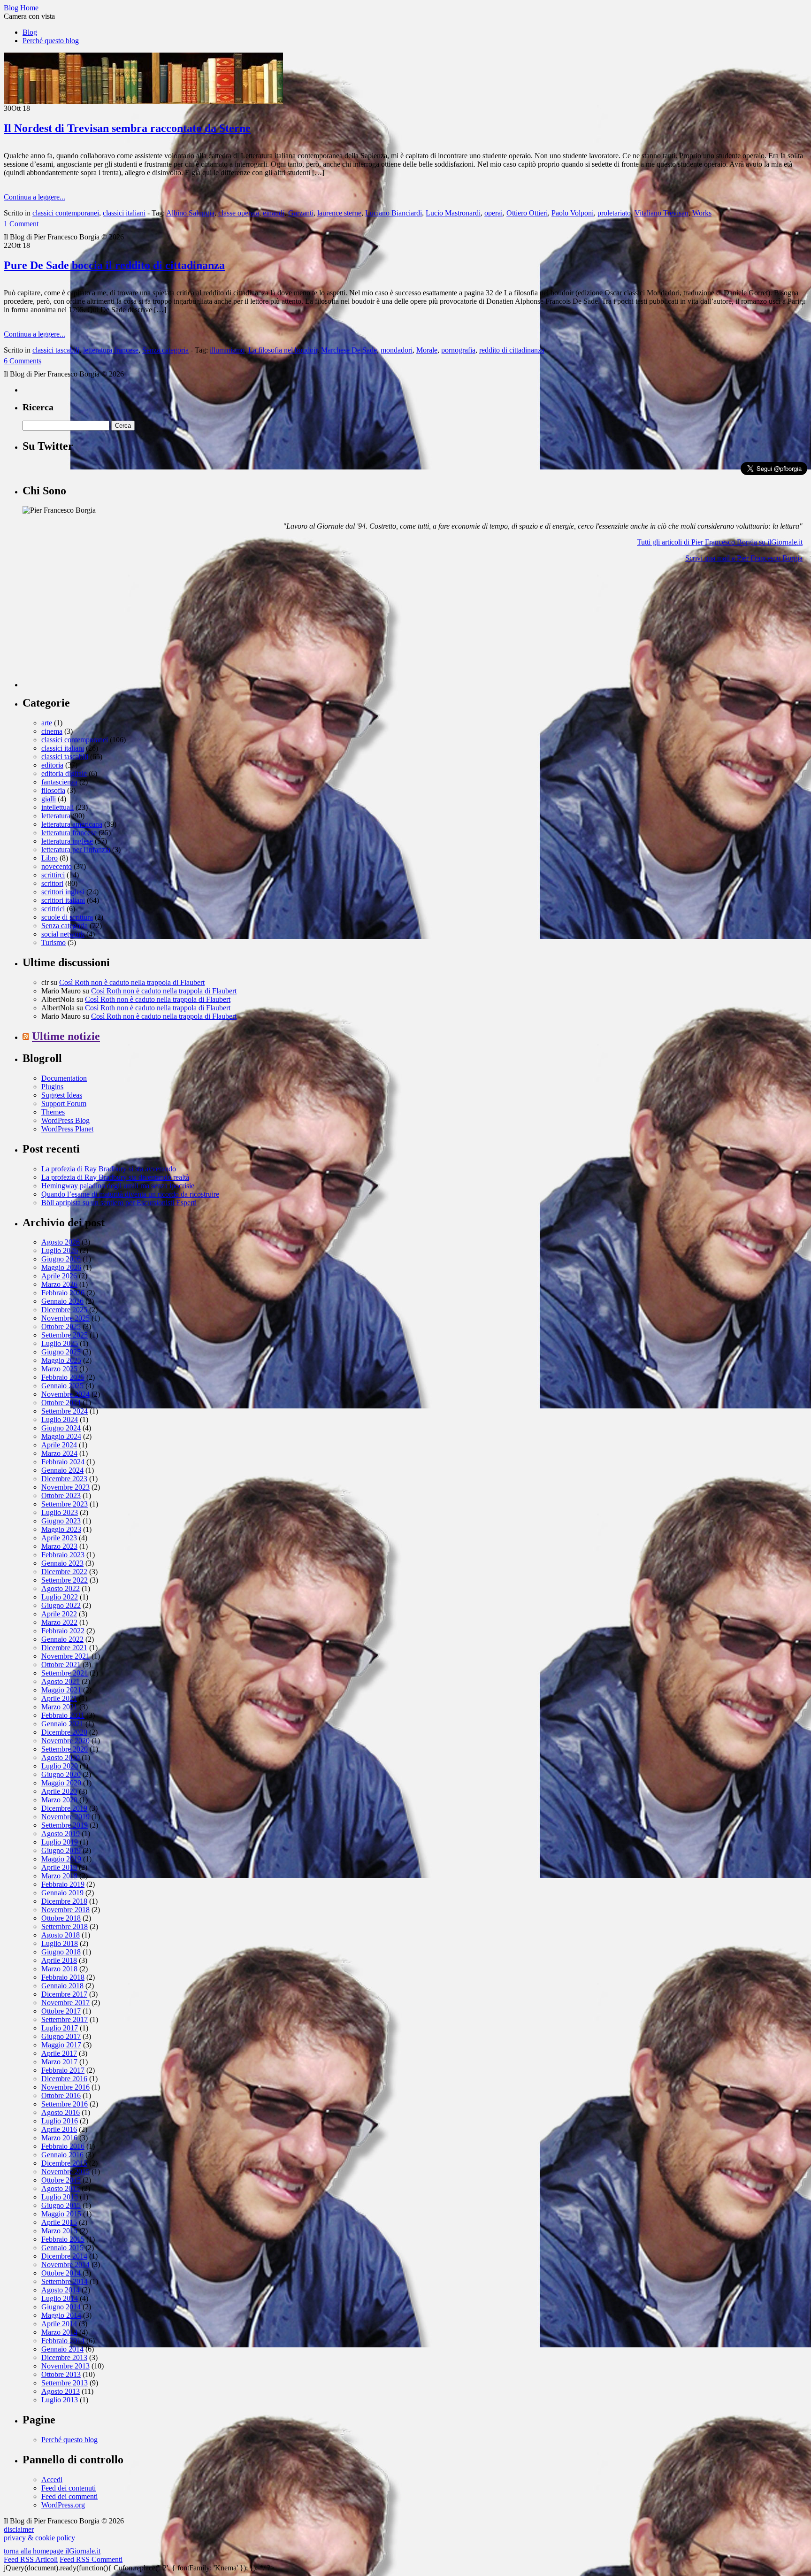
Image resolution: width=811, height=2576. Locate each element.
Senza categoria (165, 350)
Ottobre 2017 (61, 2011)
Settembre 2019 (65, 1825)
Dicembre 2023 (64, 1479)
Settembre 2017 (65, 2019)
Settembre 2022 (65, 1580)
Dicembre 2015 (64, 2163)
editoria (52, 765)
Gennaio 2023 (62, 1563)
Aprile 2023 (59, 1538)
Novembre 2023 (65, 1487)
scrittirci (53, 875)
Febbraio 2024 (63, 1462)
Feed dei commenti (69, 2496)
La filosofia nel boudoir (283, 350)
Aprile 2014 (59, 2324)
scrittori (52, 883)
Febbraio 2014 (63, 2341)
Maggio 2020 (61, 1783)
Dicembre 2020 (64, 1732)
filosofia (53, 790)
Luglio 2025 (60, 1343)
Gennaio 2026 (62, 1301)
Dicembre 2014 (64, 2256)
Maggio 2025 (61, 1360)
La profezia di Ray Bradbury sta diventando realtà (115, 1177)
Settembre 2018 (65, 1926)
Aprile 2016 (59, 2129)
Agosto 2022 (61, 1588)
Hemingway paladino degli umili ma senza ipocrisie (118, 1186)
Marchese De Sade (349, 350)
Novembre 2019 (65, 1817)
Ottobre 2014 (61, 2273)
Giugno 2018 (61, 1952)
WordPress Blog (65, 1120)
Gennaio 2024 (62, 1470)
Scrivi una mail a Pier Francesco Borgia (744, 558)
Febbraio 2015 (63, 2239)
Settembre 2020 (65, 1749)
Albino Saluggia (190, 213)
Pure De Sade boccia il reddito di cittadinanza (114, 265)
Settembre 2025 (65, 1335)
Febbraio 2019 (63, 1884)
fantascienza (59, 782)
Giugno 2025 (61, 1352)
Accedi (52, 2480)
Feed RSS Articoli (31, 2559)
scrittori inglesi (63, 892)
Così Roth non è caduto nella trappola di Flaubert (132, 982)
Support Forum (64, 1103)
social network (63, 934)
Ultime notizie (66, 1036)
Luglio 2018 (60, 1943)
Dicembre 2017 (64, 1994)
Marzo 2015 (59, 2231)
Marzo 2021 (59, 1707)
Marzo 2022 (59, 1622)
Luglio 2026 (60, 1250)
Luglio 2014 (60, 2298)
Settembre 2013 (65, 2383)
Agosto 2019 (61, 1834)
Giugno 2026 (61, 1259)
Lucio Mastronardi (453, 213)
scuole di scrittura (67, 917)
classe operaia (239, 213)
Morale (427, 350)
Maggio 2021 (61, 1690)
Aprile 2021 (59, 1698)
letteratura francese (111, 350)
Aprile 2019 (59, 1867)
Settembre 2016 (65, 2104)
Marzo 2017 (59, 2062)
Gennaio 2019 (62, 1893)
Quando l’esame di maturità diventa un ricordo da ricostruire (130, 1194)
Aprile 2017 (59, 2053)
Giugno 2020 (61, 1774)
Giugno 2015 (61, 2205)
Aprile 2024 (59, 1445)
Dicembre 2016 (64, 2079)
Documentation (64, 1078)
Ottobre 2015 (61, 2180)
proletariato (614, 213)
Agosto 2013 (61, 2391)
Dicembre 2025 (64, 1310)
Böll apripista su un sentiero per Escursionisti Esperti (119, 1203)
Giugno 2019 (61, 1850)
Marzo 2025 (59, 1369)
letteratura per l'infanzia (76, 850)
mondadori (397, 350)
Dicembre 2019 (64, 1808)
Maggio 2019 (61, 1859)
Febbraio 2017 (63, 2070)
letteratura (56, 816)
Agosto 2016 (61, 2112)
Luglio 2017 (60, 2028)
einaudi (274, 213)
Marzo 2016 (59, 2138)
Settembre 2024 (65, 1411)
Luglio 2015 (60, 2197)
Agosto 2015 (61, 2188)
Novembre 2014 (65, 2265)
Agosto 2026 (61, 1242)
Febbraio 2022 (63, 1631)
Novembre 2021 (65, 1656)
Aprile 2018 (59, 1960)
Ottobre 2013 (61, 2374)
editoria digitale (64, 773)
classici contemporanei (66, 213)
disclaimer (19, 2529)
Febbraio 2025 (63, 1377)
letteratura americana (72, 824)
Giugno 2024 (61, 1428)
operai (493, 213)
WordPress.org (63, 2505)
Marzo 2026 (59, 1284)
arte (47, 723)
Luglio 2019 (60, 1842)
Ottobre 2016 (61, 2095)
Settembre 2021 (65, 1673)
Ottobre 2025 (61, 1326)
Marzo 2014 (59, 2332)
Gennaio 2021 (62, 1724)
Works (702, 213)
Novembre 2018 (65, 1910)
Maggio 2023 (61, 1529)
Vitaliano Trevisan (662, 213)
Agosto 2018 (61, 1935)
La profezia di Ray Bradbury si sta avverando (109, 1169)
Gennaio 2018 (62, 1986)
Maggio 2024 (61, 1436)
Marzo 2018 (59, 1969)
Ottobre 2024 (61, 1403)
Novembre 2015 (65, 2172)
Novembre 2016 (65, 2087)
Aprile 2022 (59, 1614)
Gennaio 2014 (62, 2349)
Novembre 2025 (65, 1318)
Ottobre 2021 (61, 1665)
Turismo (54, 942)
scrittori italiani (63, 900)
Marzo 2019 (59, 1876)
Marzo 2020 (59, 1800)
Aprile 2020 (59, 1791)
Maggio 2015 (61, 2214)
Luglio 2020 (60, 1766)
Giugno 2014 (61, 2307)
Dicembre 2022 (64, 1572)
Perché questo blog (51, 41)
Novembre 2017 (65, 2003)
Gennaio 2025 (62, 1386)
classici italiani (124, 213)
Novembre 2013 (65, 2366)
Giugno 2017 (61, 2036)
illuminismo (227, 350)
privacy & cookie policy (39, 2538)
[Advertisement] (93, 629)
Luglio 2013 (60, 2400)
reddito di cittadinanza (512, 350)
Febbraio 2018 (63, 1977)
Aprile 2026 (59, 1276)
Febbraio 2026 (63, 1293)
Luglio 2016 (60, 2121)
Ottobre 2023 (61, 1496)
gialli (49, 799)
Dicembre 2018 (64, 1901)
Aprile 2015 (59, 2222)
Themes (53, 1112)
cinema (52, 731)
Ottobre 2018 (61, 1918)
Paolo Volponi (573, 213)
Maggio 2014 (61, 2315)
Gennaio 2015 (62, 2248)
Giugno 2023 (61, 1521)
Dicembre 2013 (64, 2357)
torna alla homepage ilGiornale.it (52, 2551)
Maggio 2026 (61, 1267)
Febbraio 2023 (63, 1555)
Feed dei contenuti (69, 2488)
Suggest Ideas (62, 1095)
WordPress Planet (67, 1129)
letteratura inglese (67, 841)
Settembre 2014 (65, 2281)
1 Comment (21, 224)
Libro (50, 858)
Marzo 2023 (59, 1546)
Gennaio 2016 (62, 2155)
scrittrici (53, 909)
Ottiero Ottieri (527, 213)
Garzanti (301, 213)
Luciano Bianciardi (394, 213)
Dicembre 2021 (64, 1648)
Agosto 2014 (61, 2290)
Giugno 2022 (61, 1605)
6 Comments (23, 361)
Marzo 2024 (59, 1453)
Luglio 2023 (60, 1512)
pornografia (458, 350)
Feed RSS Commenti (91, 2559)
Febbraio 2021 (63, 1715)
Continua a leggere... (34, 197)
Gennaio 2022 (62, 1639)
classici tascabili (56, 350)
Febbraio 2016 (63, 2146)
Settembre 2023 (65, 1504)
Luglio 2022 (60, 1597)
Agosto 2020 (61, 1757)
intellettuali (57, 807)
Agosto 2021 (61, 1681)
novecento (57, 866)
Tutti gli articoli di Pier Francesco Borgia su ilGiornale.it (720, 542)
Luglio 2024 (60, 1419)
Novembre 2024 (65, 1394)
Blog (30, 32)
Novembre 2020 (65, 1741)
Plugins (52, 1087)
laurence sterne (339, 213)
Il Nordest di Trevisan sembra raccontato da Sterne (127, 128)
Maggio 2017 (61, 2045)
